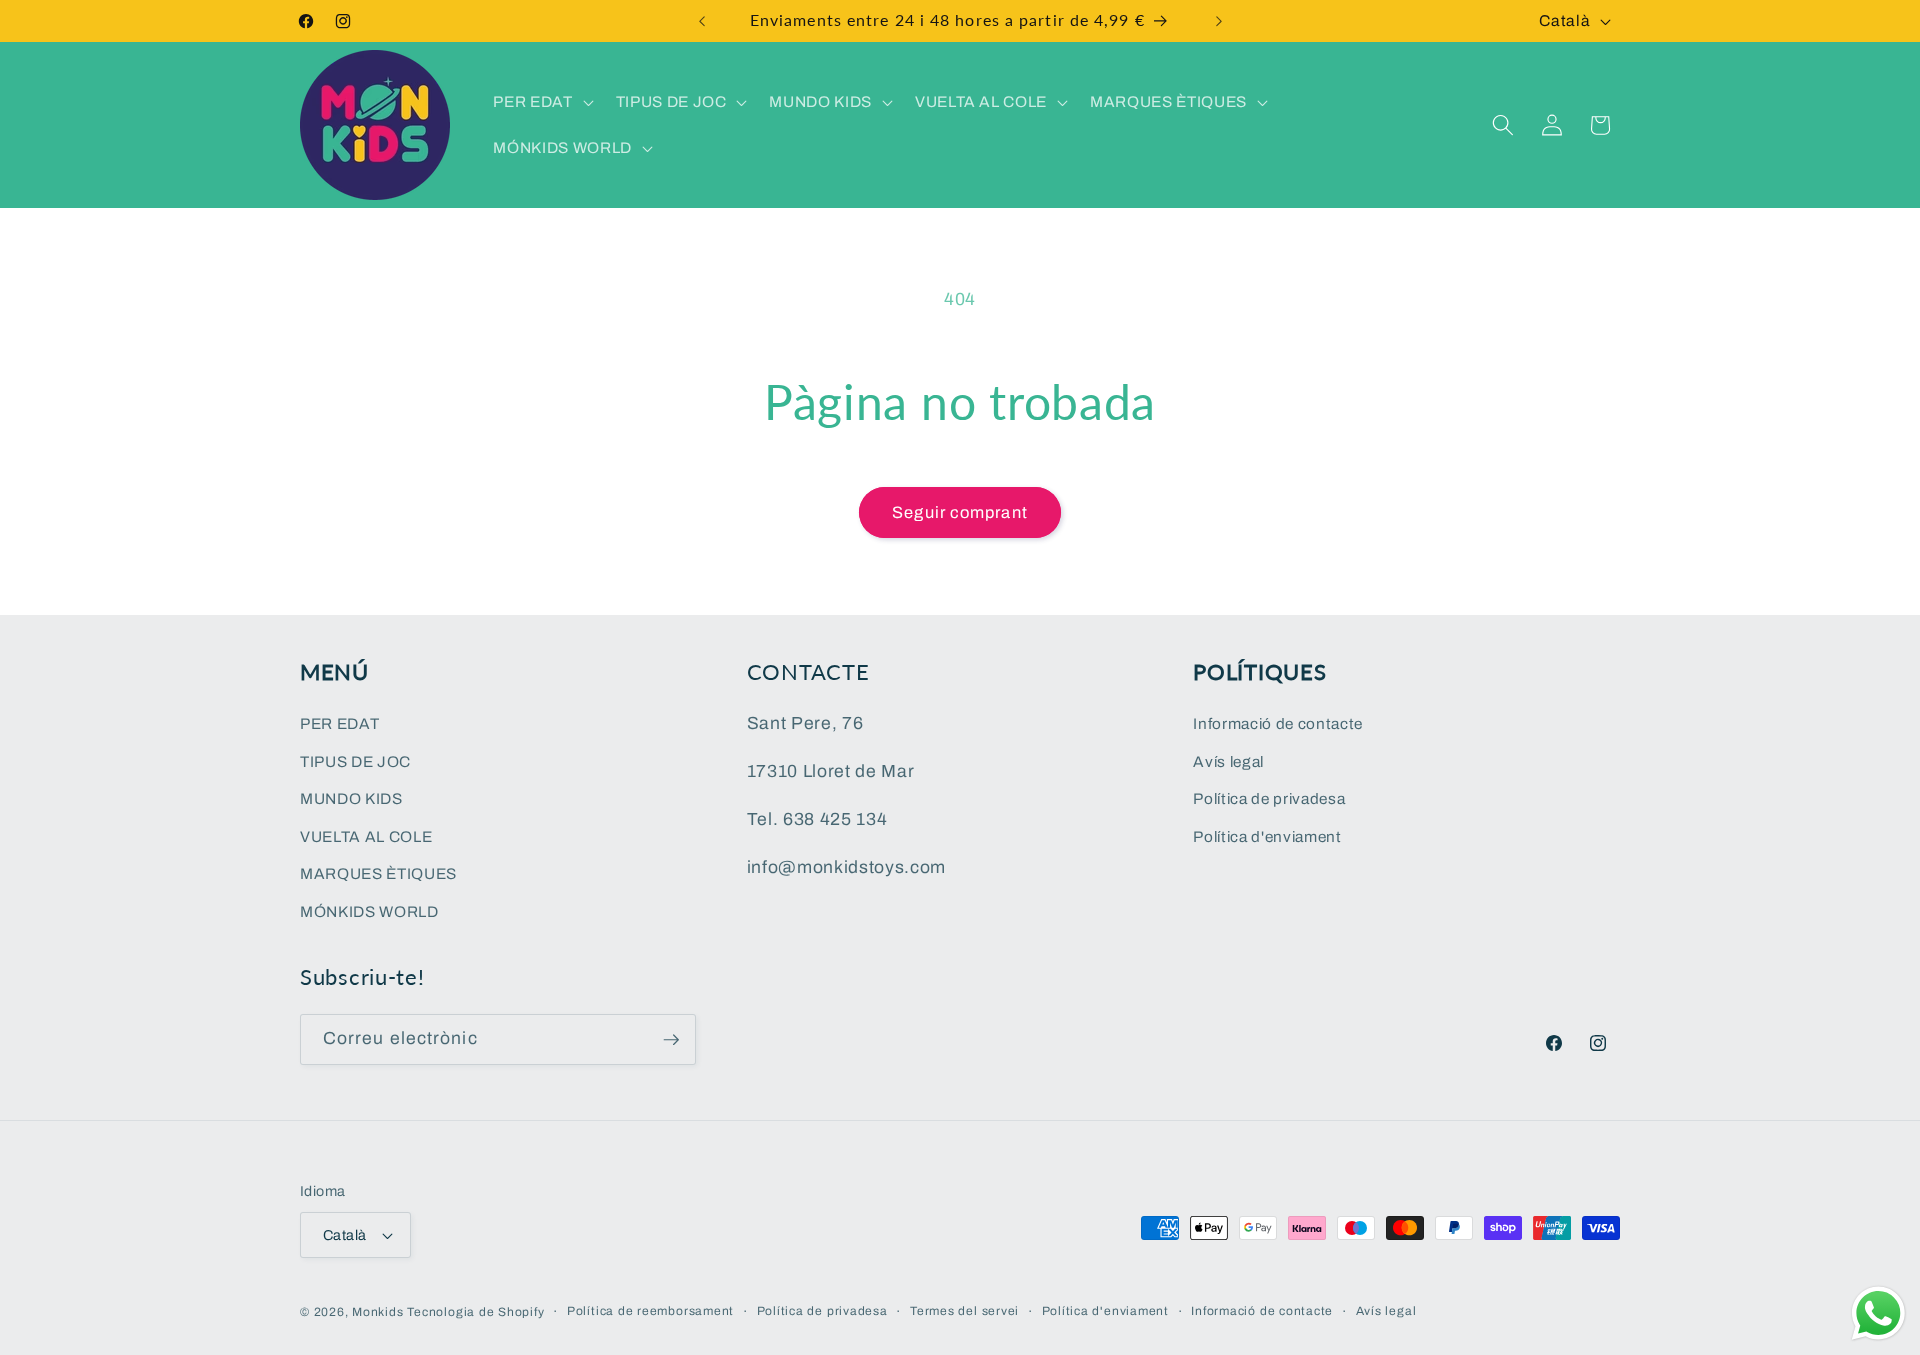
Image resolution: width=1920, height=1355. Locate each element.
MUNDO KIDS (351, 798)
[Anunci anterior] (702, 21)
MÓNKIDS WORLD (369, 911)
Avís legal (1228, 761)
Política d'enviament (1267, 836)
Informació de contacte (1278, 723)
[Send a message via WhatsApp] (1878, 1313)
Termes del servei (964, 1311)
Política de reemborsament (650, 1311)
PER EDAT (339, 723)
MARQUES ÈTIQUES (378, 873)
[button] (541, 102)
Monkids (377, 1312)
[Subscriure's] (671, 1040)
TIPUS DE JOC (355, 761)
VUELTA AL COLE (366, 836)
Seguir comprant (960, 512)
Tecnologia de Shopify (475, 1312)
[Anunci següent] (1219, 21)
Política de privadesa (1269, 798)
